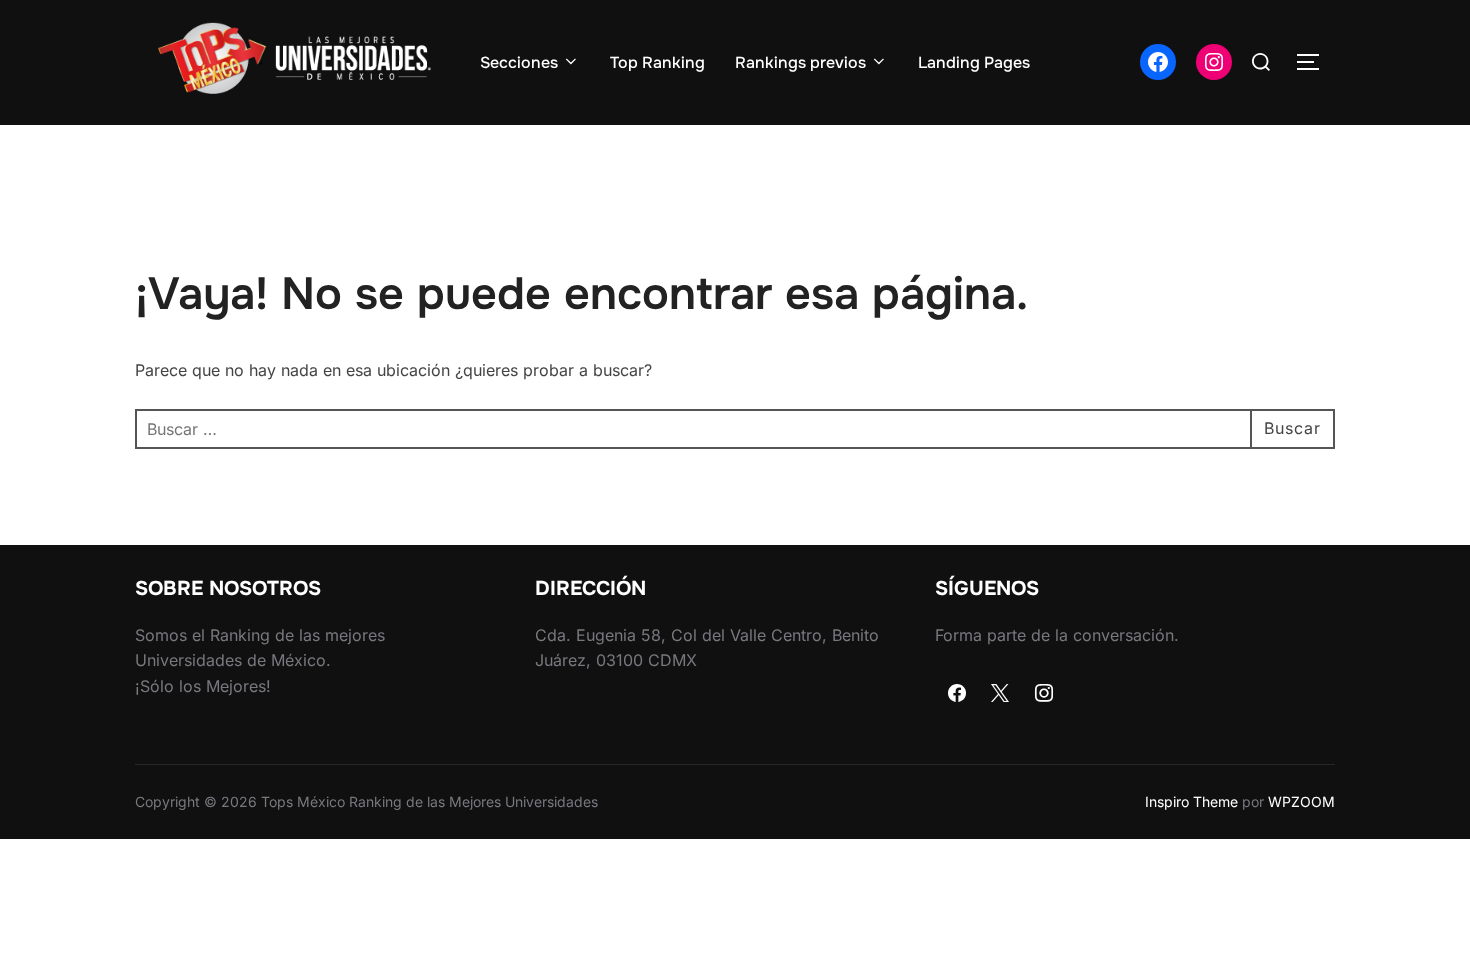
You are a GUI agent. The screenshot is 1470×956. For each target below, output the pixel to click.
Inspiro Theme (1191, 801)
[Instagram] (1044, 694)
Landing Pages (974, 62)
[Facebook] (957, 694)
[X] (1001, 694)
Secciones (519, 62)
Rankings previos (800, 62)
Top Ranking (657, 62)
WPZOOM (1301, 801)
